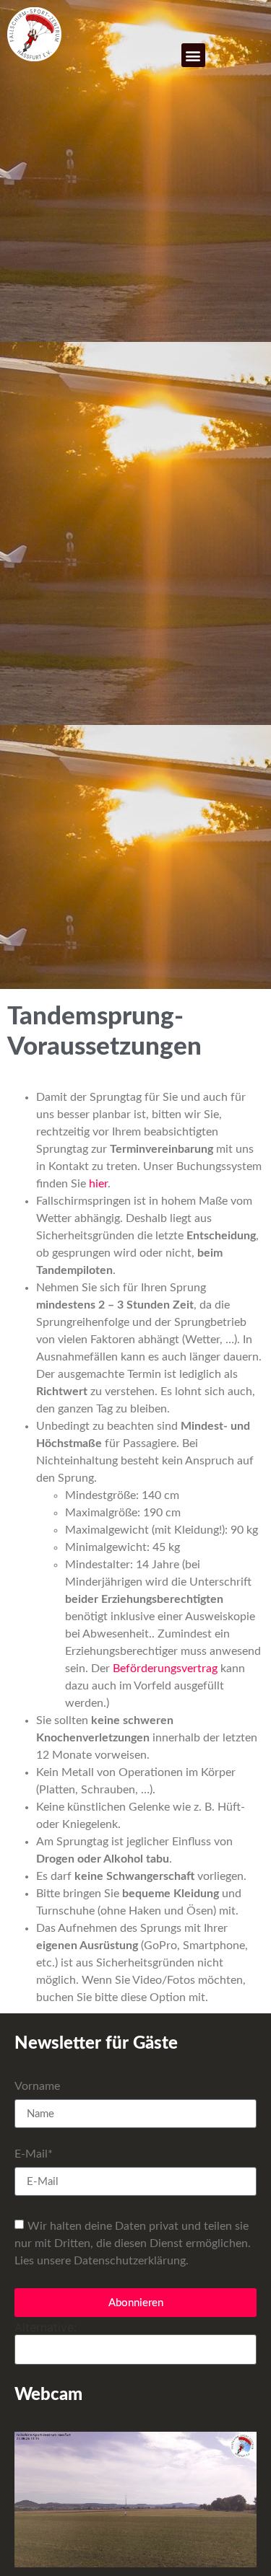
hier (98, 1184)
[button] (193, 55)
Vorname (37, 2086)
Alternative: (46, 2327)
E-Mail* (34, 2154)
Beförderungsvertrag (165, 1669)
